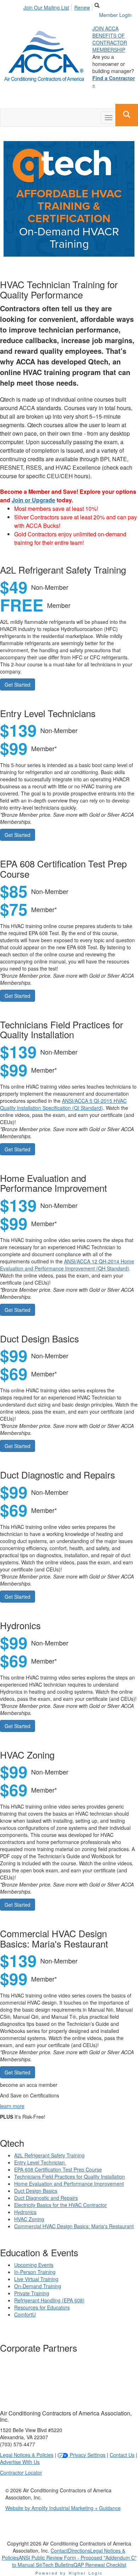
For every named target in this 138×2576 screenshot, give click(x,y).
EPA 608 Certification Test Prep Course (58, 2169)
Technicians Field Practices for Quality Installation (70, 2177)
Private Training (32, 2293)
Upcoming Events (34, 2265)
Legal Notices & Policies (27, 2455)
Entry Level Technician (40, 2162)
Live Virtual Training (36, 2279)
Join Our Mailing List (46, 7)
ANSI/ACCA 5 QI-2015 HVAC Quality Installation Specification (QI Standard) (63, 1104)
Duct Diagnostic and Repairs (46, 2198)
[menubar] (59, 6)
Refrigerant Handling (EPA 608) (49, 2300)
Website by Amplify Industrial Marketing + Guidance (63, 2508)
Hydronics (25, 2212)
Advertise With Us (20, 2462)
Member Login (115, 15)
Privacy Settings (87, 2455)
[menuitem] (48, 6)
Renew (82, 7)
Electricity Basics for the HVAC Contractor (61, 2205)
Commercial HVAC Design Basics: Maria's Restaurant (74, 2226)
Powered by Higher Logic (69, 2573)
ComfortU (25, 2314)
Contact (59, 2550)
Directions (79, 2550)
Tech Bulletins (58, 2565)
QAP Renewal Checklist (100, 2565)
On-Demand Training (38, 2286)
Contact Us (122, 2455)
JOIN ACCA (105, 28)
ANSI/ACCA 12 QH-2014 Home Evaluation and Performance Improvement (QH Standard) (67, 1265)
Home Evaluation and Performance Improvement (69, 2184)
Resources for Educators (42, 2307)
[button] (127, 115)
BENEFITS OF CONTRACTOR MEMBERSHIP (110, 43)
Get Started (18, 684)
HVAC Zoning (29, 2219)
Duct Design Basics (36, 2191)
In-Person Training (35, 2272)
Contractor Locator (21, 2472)
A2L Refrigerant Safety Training (49, 2155)
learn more (12, 2106)
